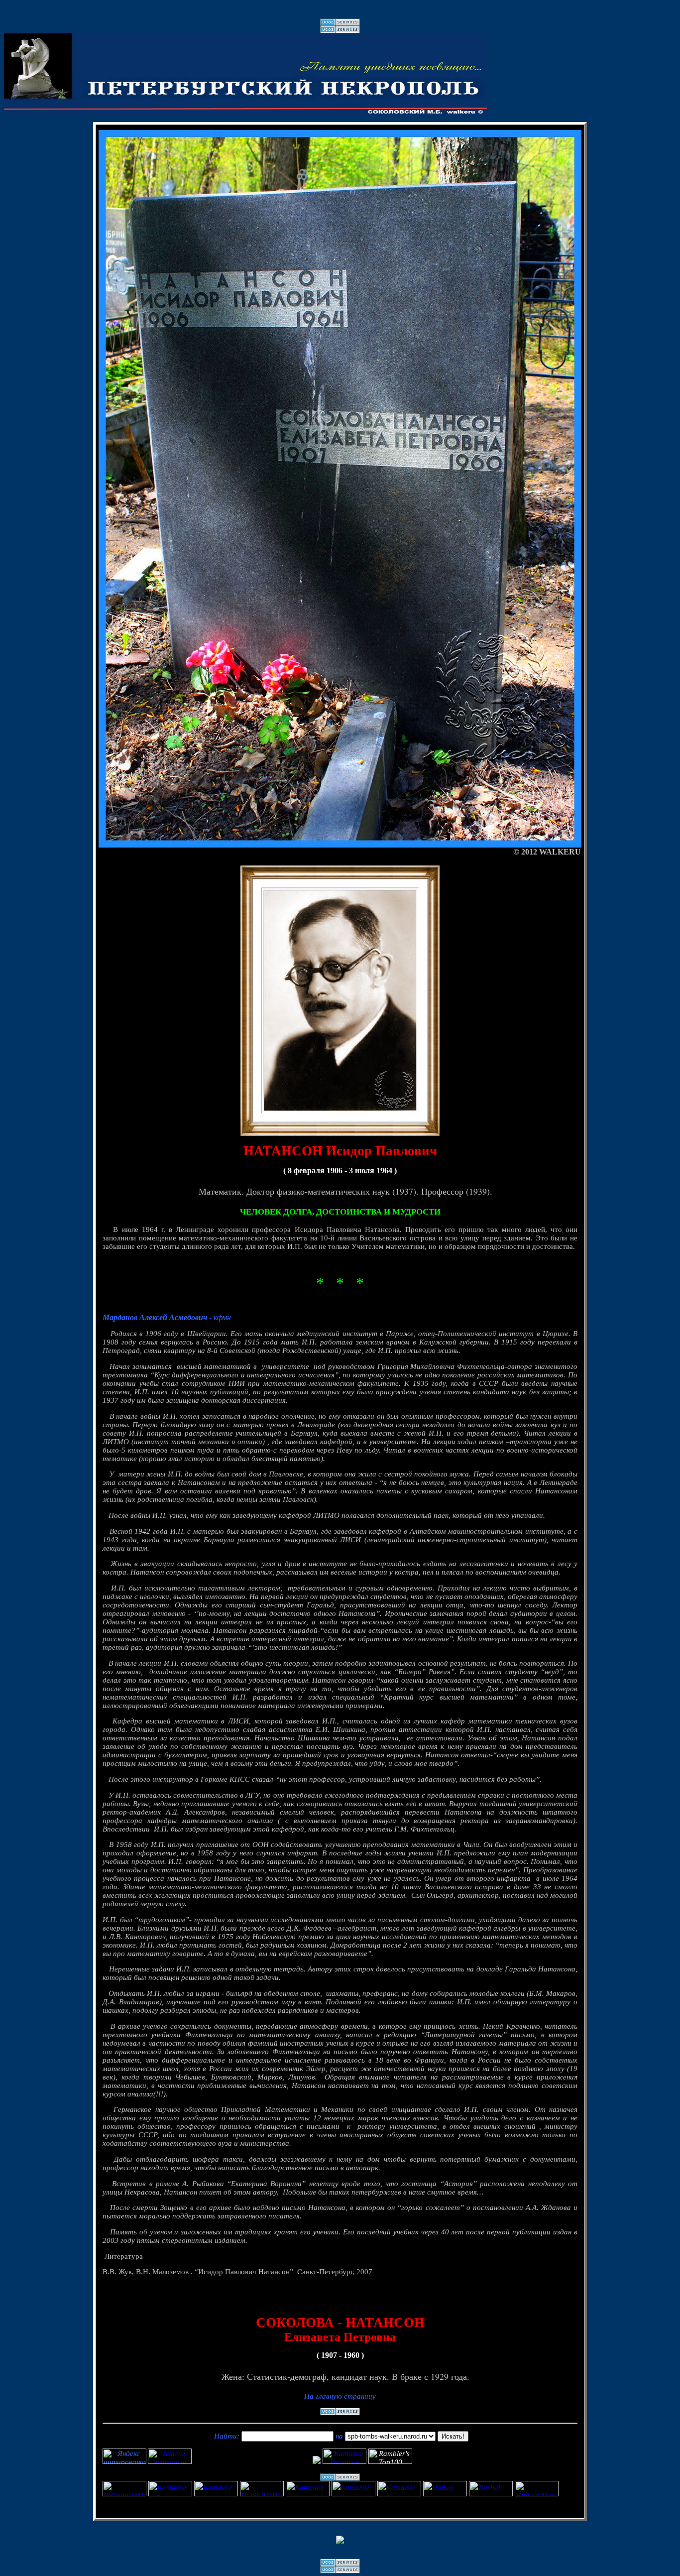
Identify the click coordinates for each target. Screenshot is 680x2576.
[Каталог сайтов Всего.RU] (354, 2493)
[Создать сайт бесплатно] (340, 24)
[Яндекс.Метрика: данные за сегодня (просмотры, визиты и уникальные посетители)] (537, 2489)
